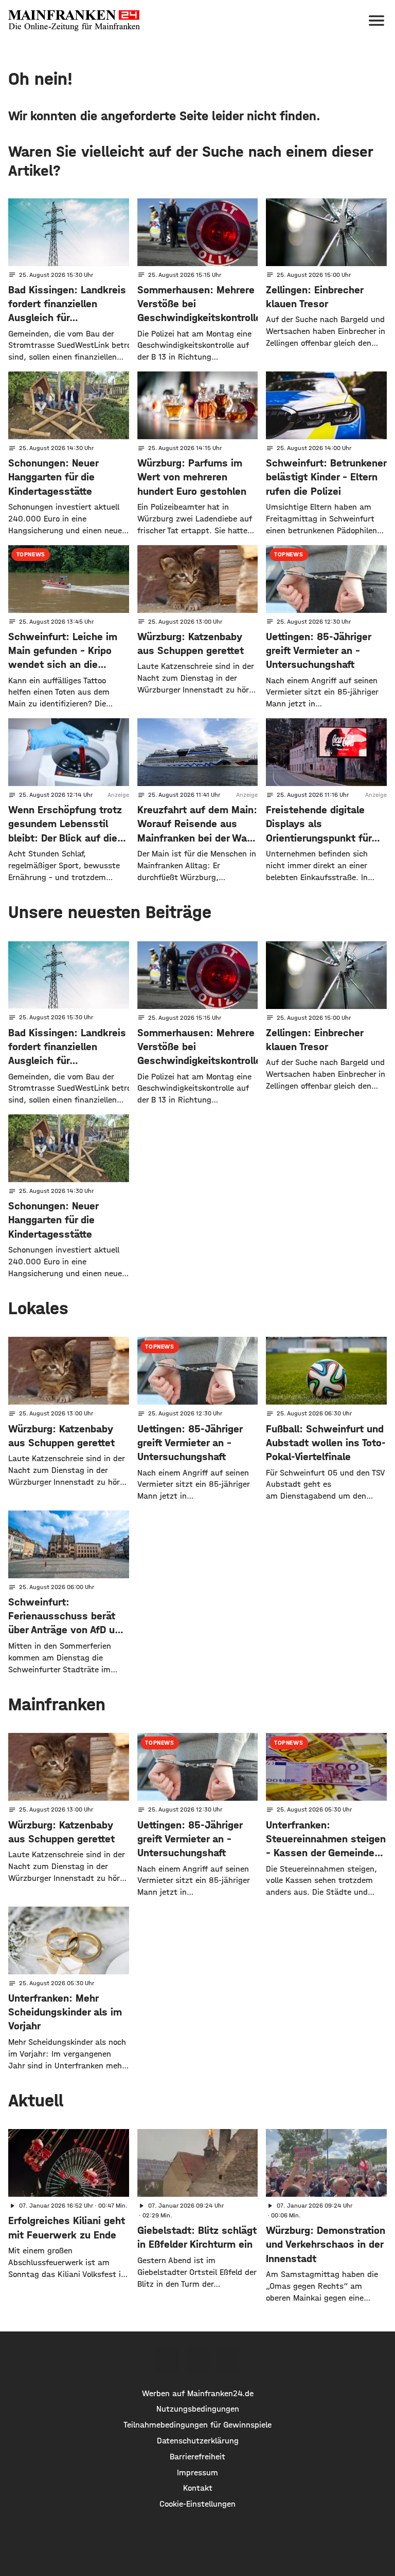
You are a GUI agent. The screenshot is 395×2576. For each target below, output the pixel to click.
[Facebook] (168, 2360)
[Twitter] (197, 2360)
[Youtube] (227, 2360)
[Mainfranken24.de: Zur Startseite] (74, 21)
